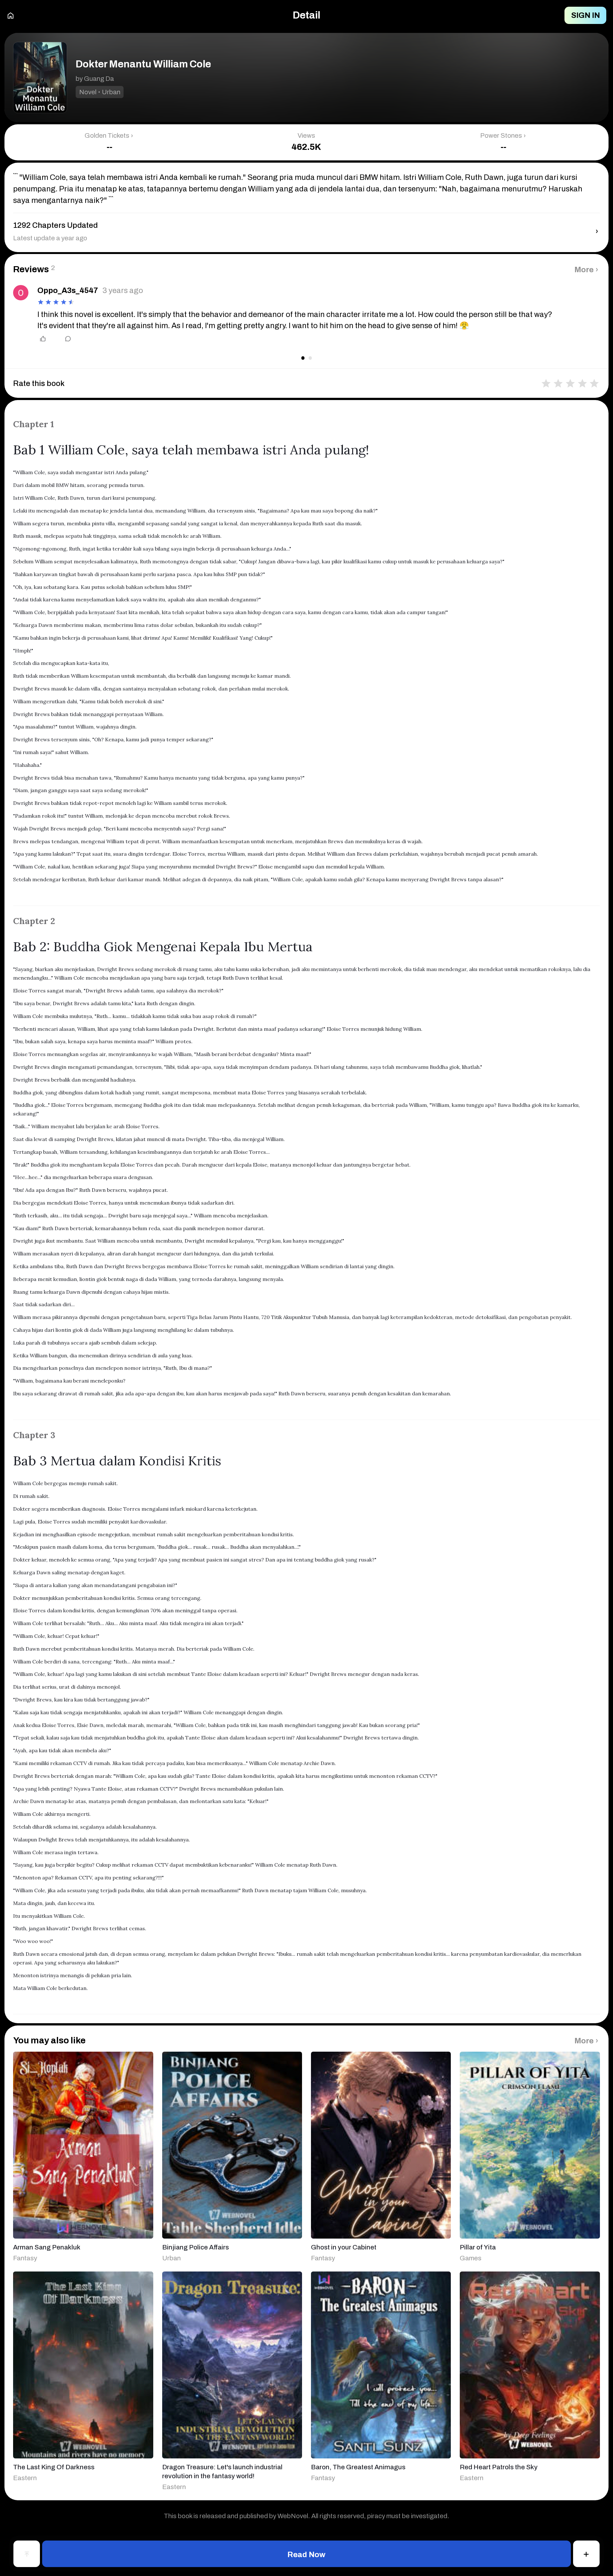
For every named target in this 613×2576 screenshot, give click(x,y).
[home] (11, 15)
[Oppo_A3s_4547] (21, 293)
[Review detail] (63, 339)
